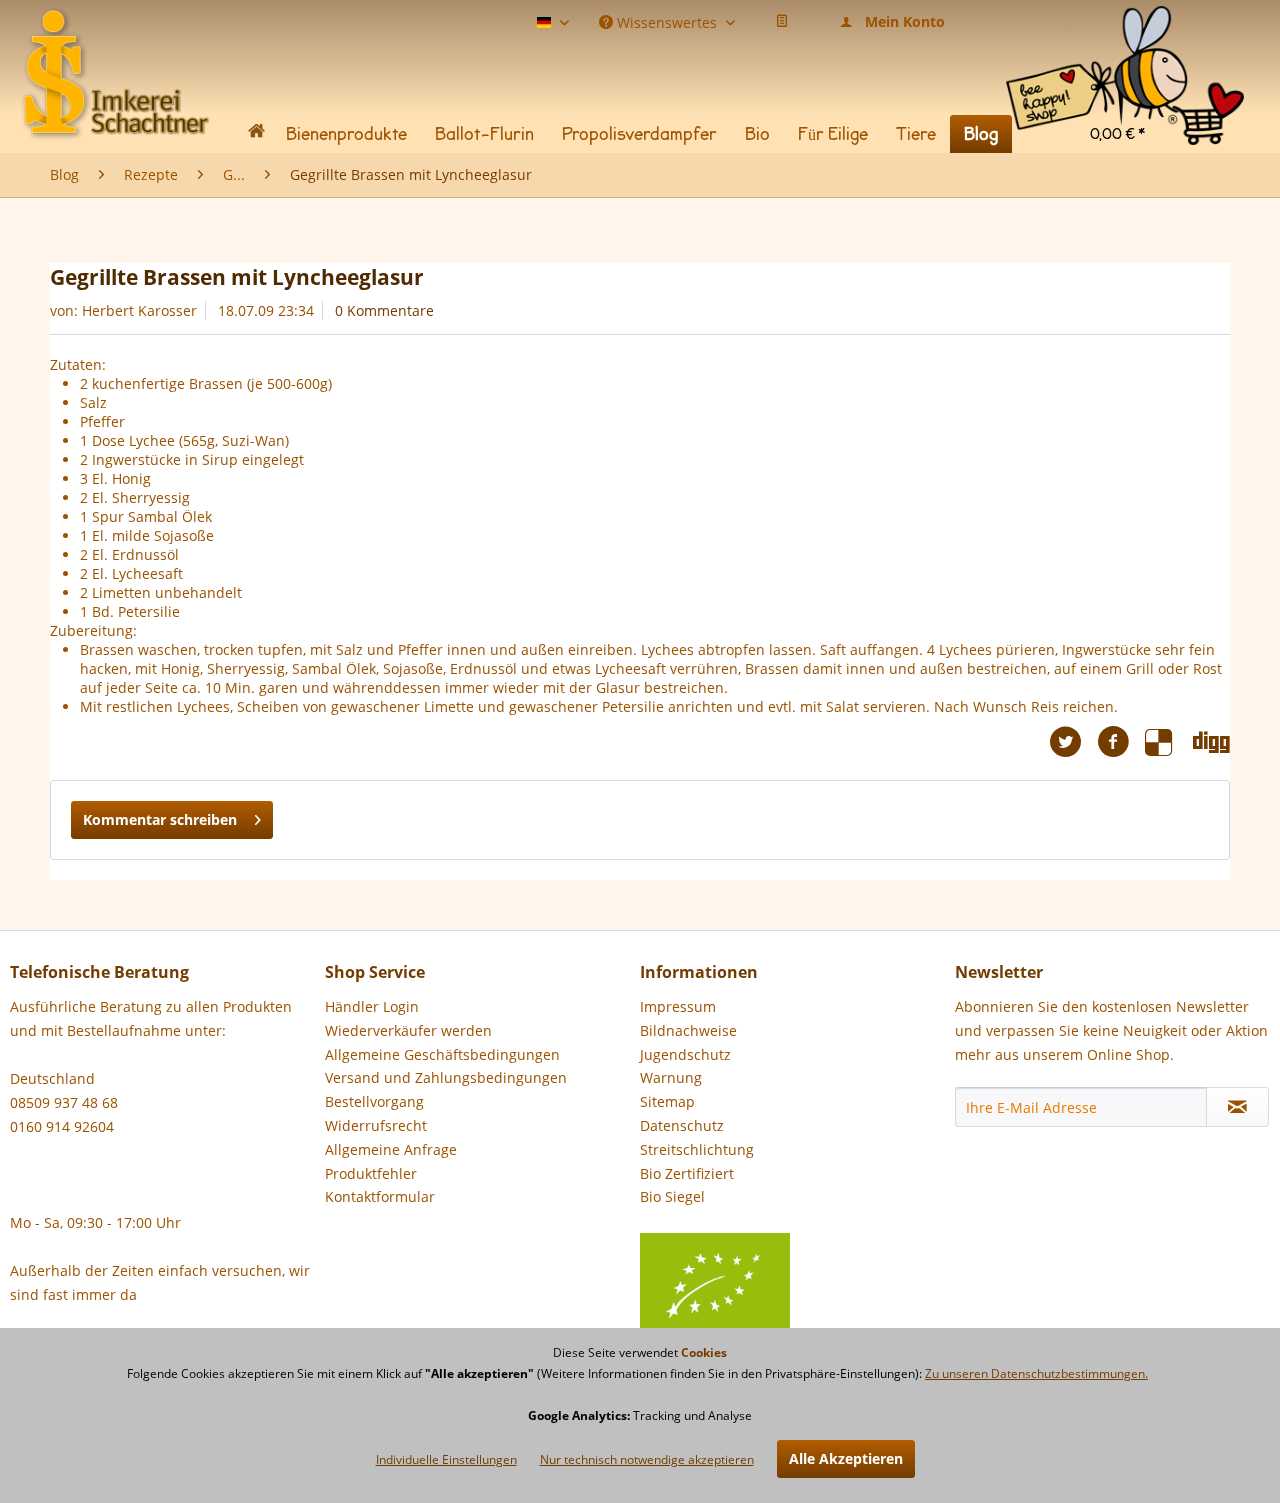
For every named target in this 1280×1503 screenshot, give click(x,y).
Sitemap (667, 1101)
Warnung (671, 1077)
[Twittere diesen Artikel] (1073, 742)
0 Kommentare (384, 310)
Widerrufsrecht (376, 1125)
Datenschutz (682, 1125)
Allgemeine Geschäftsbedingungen (442, 1054)
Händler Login (372, 1006)
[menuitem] (1125, 29)
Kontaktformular (380, 1196)
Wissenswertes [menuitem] (667, 21)
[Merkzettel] (782, 22)
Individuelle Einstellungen (446, 1459)
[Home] (256, 134)
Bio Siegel (672, 1196)
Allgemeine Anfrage (391, 1149)
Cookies (704, 1352)
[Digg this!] (1211, 742)
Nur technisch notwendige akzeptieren (647, 1459)
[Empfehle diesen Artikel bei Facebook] (1121, 742)
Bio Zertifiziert (687, 1173)
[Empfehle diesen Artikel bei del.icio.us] (1169, 742)
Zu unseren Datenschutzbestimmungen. (1036, 1373)
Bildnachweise (688, 1030)
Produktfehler (371, 1173)
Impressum (678, 1006)
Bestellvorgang (374, 1101)
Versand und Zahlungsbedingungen (446, 1077)
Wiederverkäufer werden (408, 1030)
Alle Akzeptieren (846, 1458)
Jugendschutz (685, 1054)
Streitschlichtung (697, 1149)
